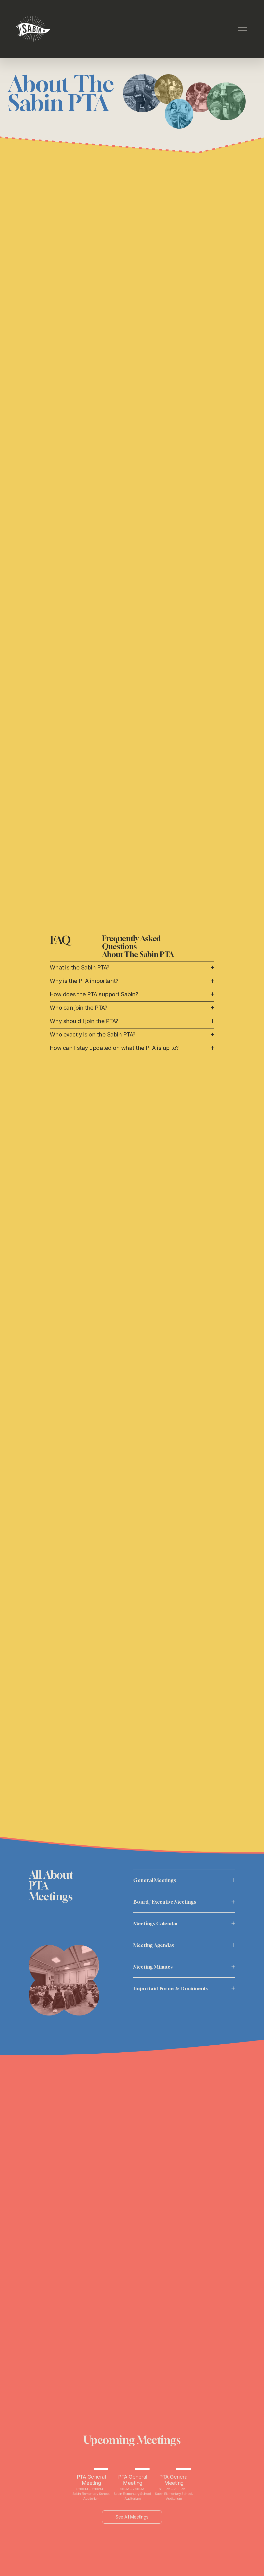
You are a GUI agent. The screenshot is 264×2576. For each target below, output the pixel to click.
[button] (185, 2460)
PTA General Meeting (91, 2480)
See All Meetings (132, 2517)
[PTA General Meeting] (91, 2468)
